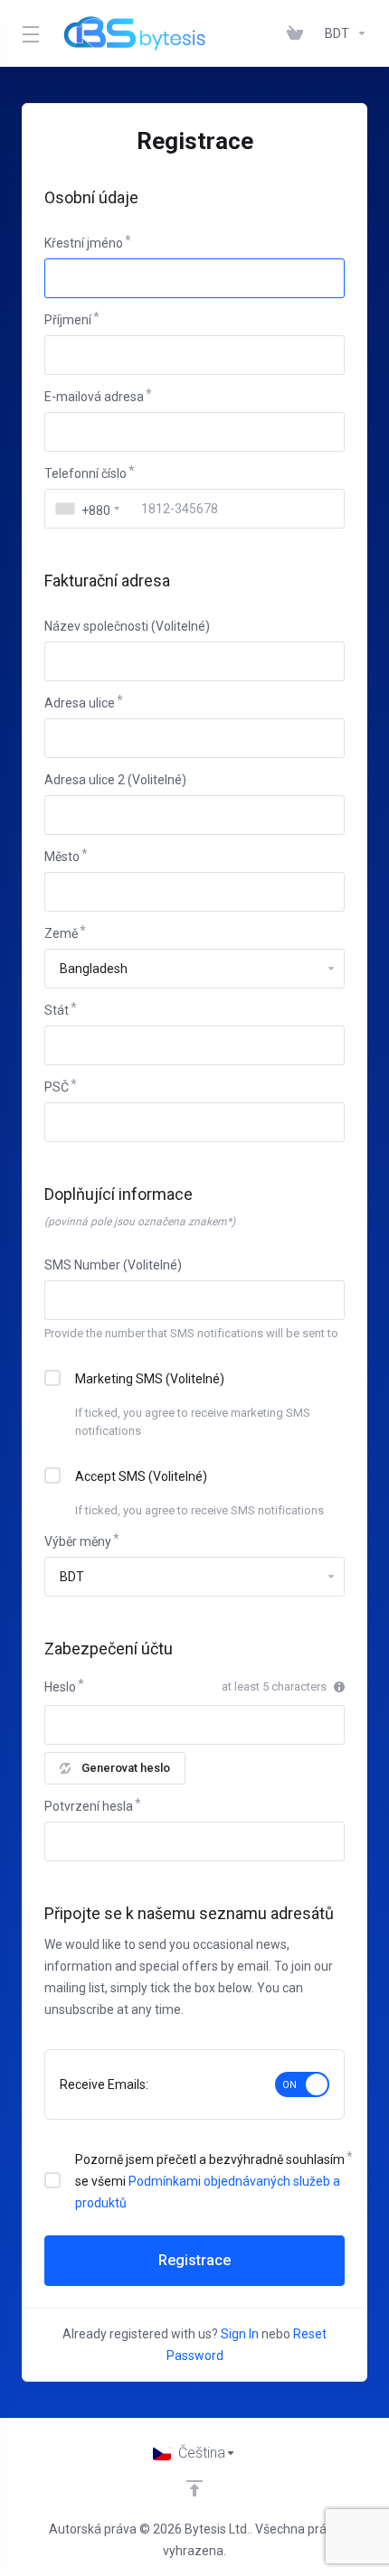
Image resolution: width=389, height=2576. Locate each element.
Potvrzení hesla (89, 1806)
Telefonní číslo (85, 473)
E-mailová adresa (94, 397)
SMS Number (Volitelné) (113, 1265)
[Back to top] (194, 2488)
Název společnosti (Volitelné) (127, 626)
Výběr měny (78, 1541)
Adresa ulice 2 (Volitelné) (115, 780)
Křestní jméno (84, 243)
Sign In (240, 2334)
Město (62, 857)
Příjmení (68, 320)
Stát (57, 1010)
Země (61, 933)
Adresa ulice (80, 703)
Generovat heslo (126, 1768)
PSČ (57, 1087)
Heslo (60, 1687)
